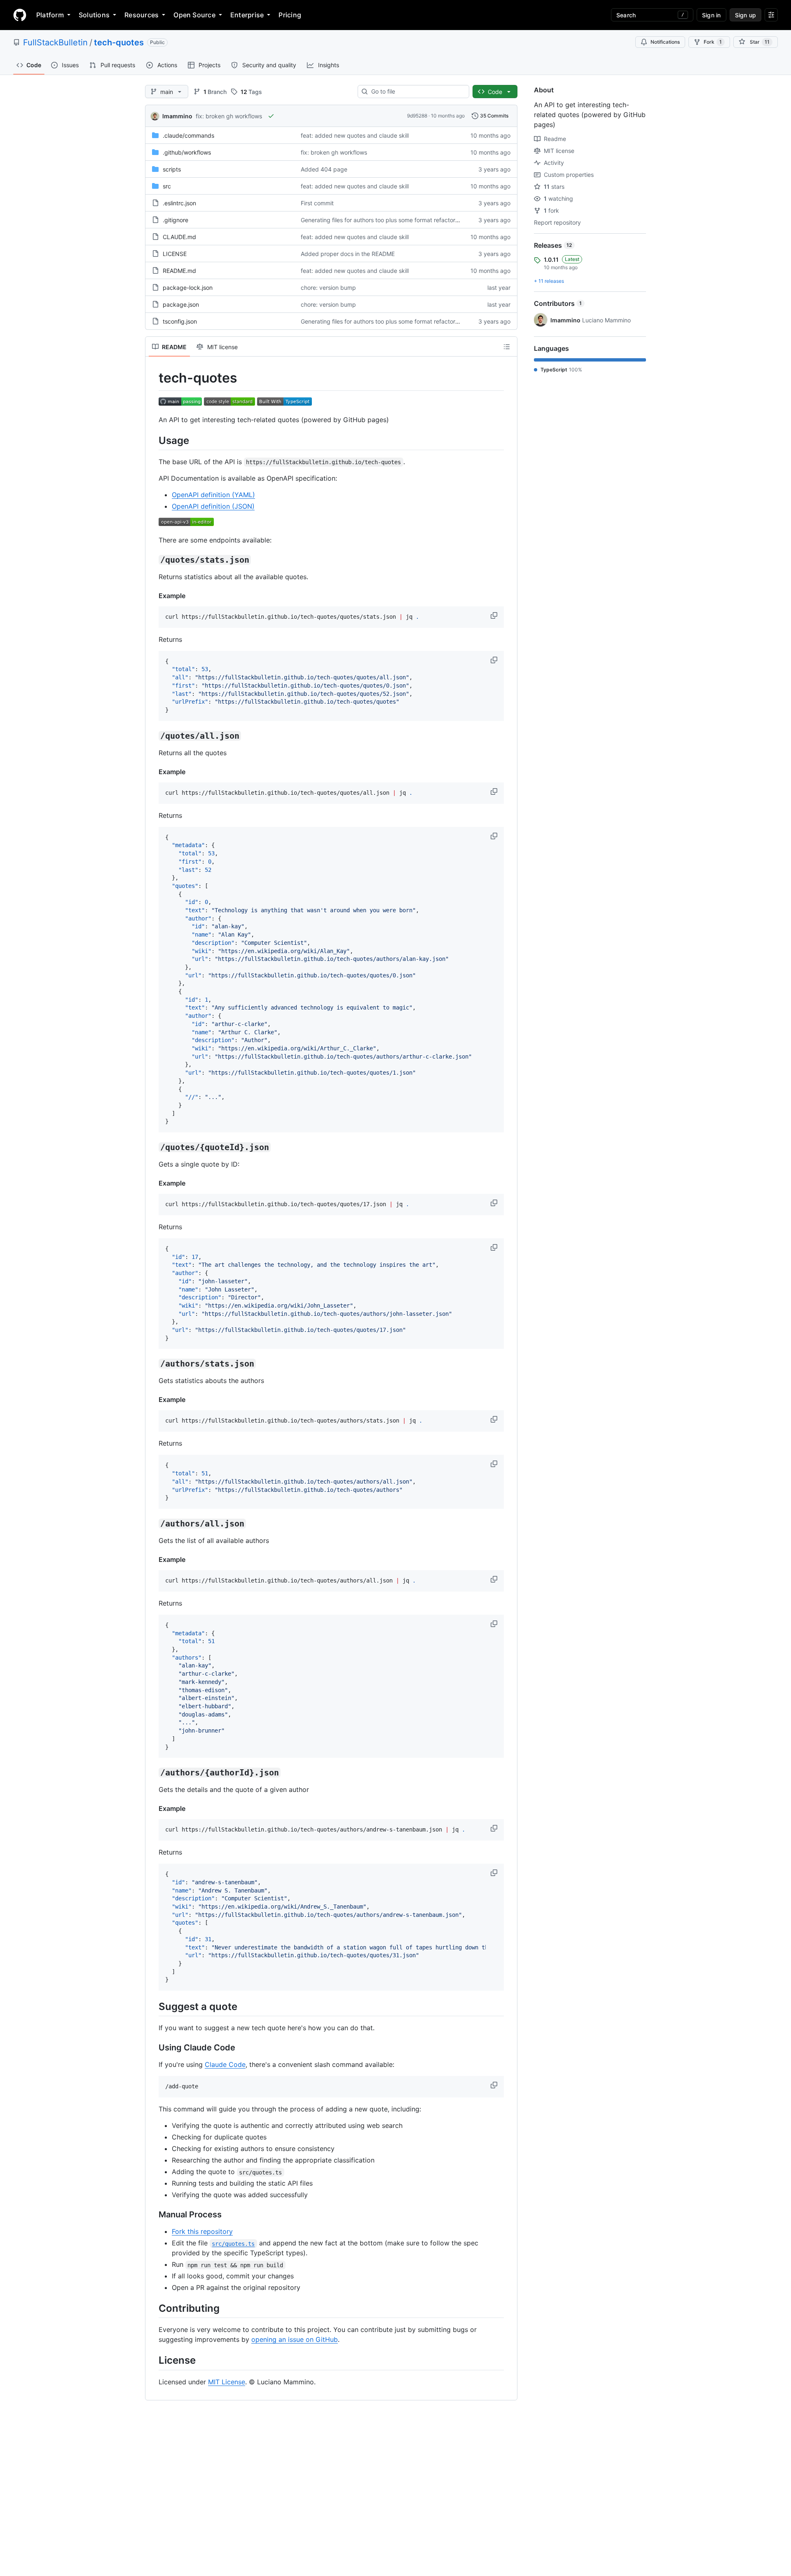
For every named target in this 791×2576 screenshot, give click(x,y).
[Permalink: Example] (153, 596)
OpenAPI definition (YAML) (213, 495)
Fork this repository (202, 2231)
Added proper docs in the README (348, 254)
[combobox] (417, 92)
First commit (317, 203)
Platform (50, 15)
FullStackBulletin (55, 42)
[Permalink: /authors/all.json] (153, 1524)
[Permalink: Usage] (153, 440)
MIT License (227, 2382)
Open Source (194, 15)
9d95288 (417, 116)
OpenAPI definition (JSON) (213, 506)
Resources (142, 15)
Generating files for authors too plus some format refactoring (382, 220)
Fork (713, 42)
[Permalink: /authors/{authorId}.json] (153, 1773)
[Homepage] (20, 15)
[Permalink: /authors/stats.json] (153, 1364)
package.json (181, 304)
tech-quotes (119, 42)
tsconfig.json (180, 321)
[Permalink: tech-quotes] (153, 378)
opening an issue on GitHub (295, 2339)
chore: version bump (328, 288)
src (167, 186)
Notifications (665, 42)
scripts (172, 169)
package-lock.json (188, 288)
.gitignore (176, 220)
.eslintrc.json (179, 203)
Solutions (94, 15)
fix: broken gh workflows (229, 116)
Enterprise (247, 15)
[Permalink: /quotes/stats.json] (153, 560)
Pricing (290, 15)
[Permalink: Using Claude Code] (153, 2048)
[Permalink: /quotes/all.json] (153, 736)
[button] (495, 615)
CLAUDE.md (179, 237)
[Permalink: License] (153, 2360)
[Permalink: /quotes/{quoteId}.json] (153, 1148)
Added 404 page (324, 169)
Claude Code (225, 2064)
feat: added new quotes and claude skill (355, 135)
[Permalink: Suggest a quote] (153, 2006)
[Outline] (507, 347)
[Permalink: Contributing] (153, 2308)
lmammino (177, 116)
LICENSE (175, 254)
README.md (179, 271)
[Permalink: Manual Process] (153, 2215)
